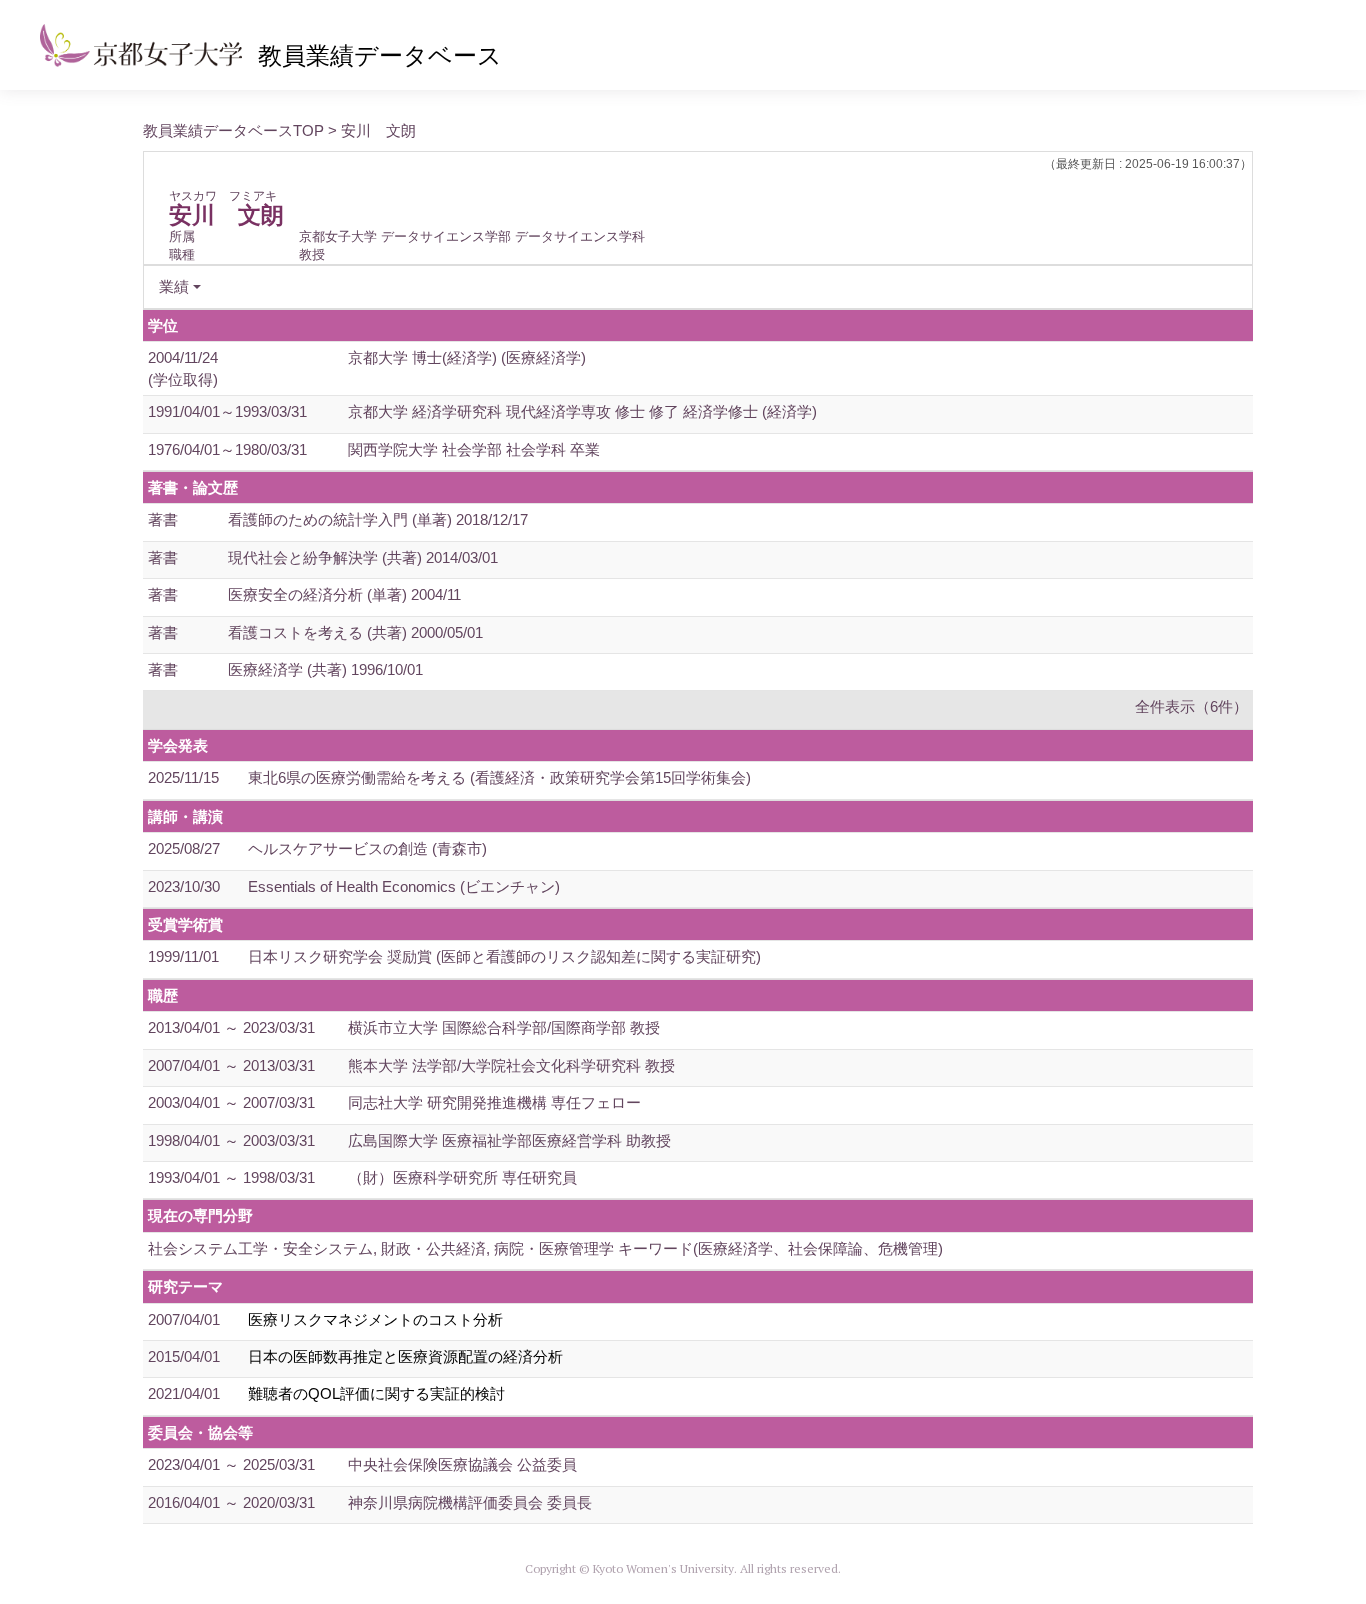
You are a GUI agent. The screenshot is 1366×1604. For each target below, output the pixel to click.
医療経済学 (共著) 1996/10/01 (325, 669)
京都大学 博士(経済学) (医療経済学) (467, 357)
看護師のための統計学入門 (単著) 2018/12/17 (378, 519)
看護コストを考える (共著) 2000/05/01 (355, 632)
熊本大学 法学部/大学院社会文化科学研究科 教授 (511, 1065)
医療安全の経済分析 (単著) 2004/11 (344, 594)
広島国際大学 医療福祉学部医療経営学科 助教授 (509, 1140)
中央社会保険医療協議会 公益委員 (462, 1464)
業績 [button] (174, 286)
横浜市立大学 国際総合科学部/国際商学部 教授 (504, 1027)
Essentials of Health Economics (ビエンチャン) (404, 886)
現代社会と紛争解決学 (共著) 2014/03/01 (363, 557)
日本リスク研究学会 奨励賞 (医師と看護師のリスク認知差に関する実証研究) (504, 956)
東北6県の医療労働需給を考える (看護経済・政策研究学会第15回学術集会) (499, 777)
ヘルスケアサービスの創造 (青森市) (367, 848)
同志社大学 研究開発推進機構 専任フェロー (494, 1102)
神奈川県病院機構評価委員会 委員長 (470, 1502)
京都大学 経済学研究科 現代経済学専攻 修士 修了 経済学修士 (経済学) (582, 411)
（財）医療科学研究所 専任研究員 (462, 1177)
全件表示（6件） (1191, 706)
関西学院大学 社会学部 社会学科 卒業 (474, 449)
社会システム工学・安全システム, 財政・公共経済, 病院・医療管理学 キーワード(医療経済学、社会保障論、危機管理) (545, 1248)
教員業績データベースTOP (233, 130)
